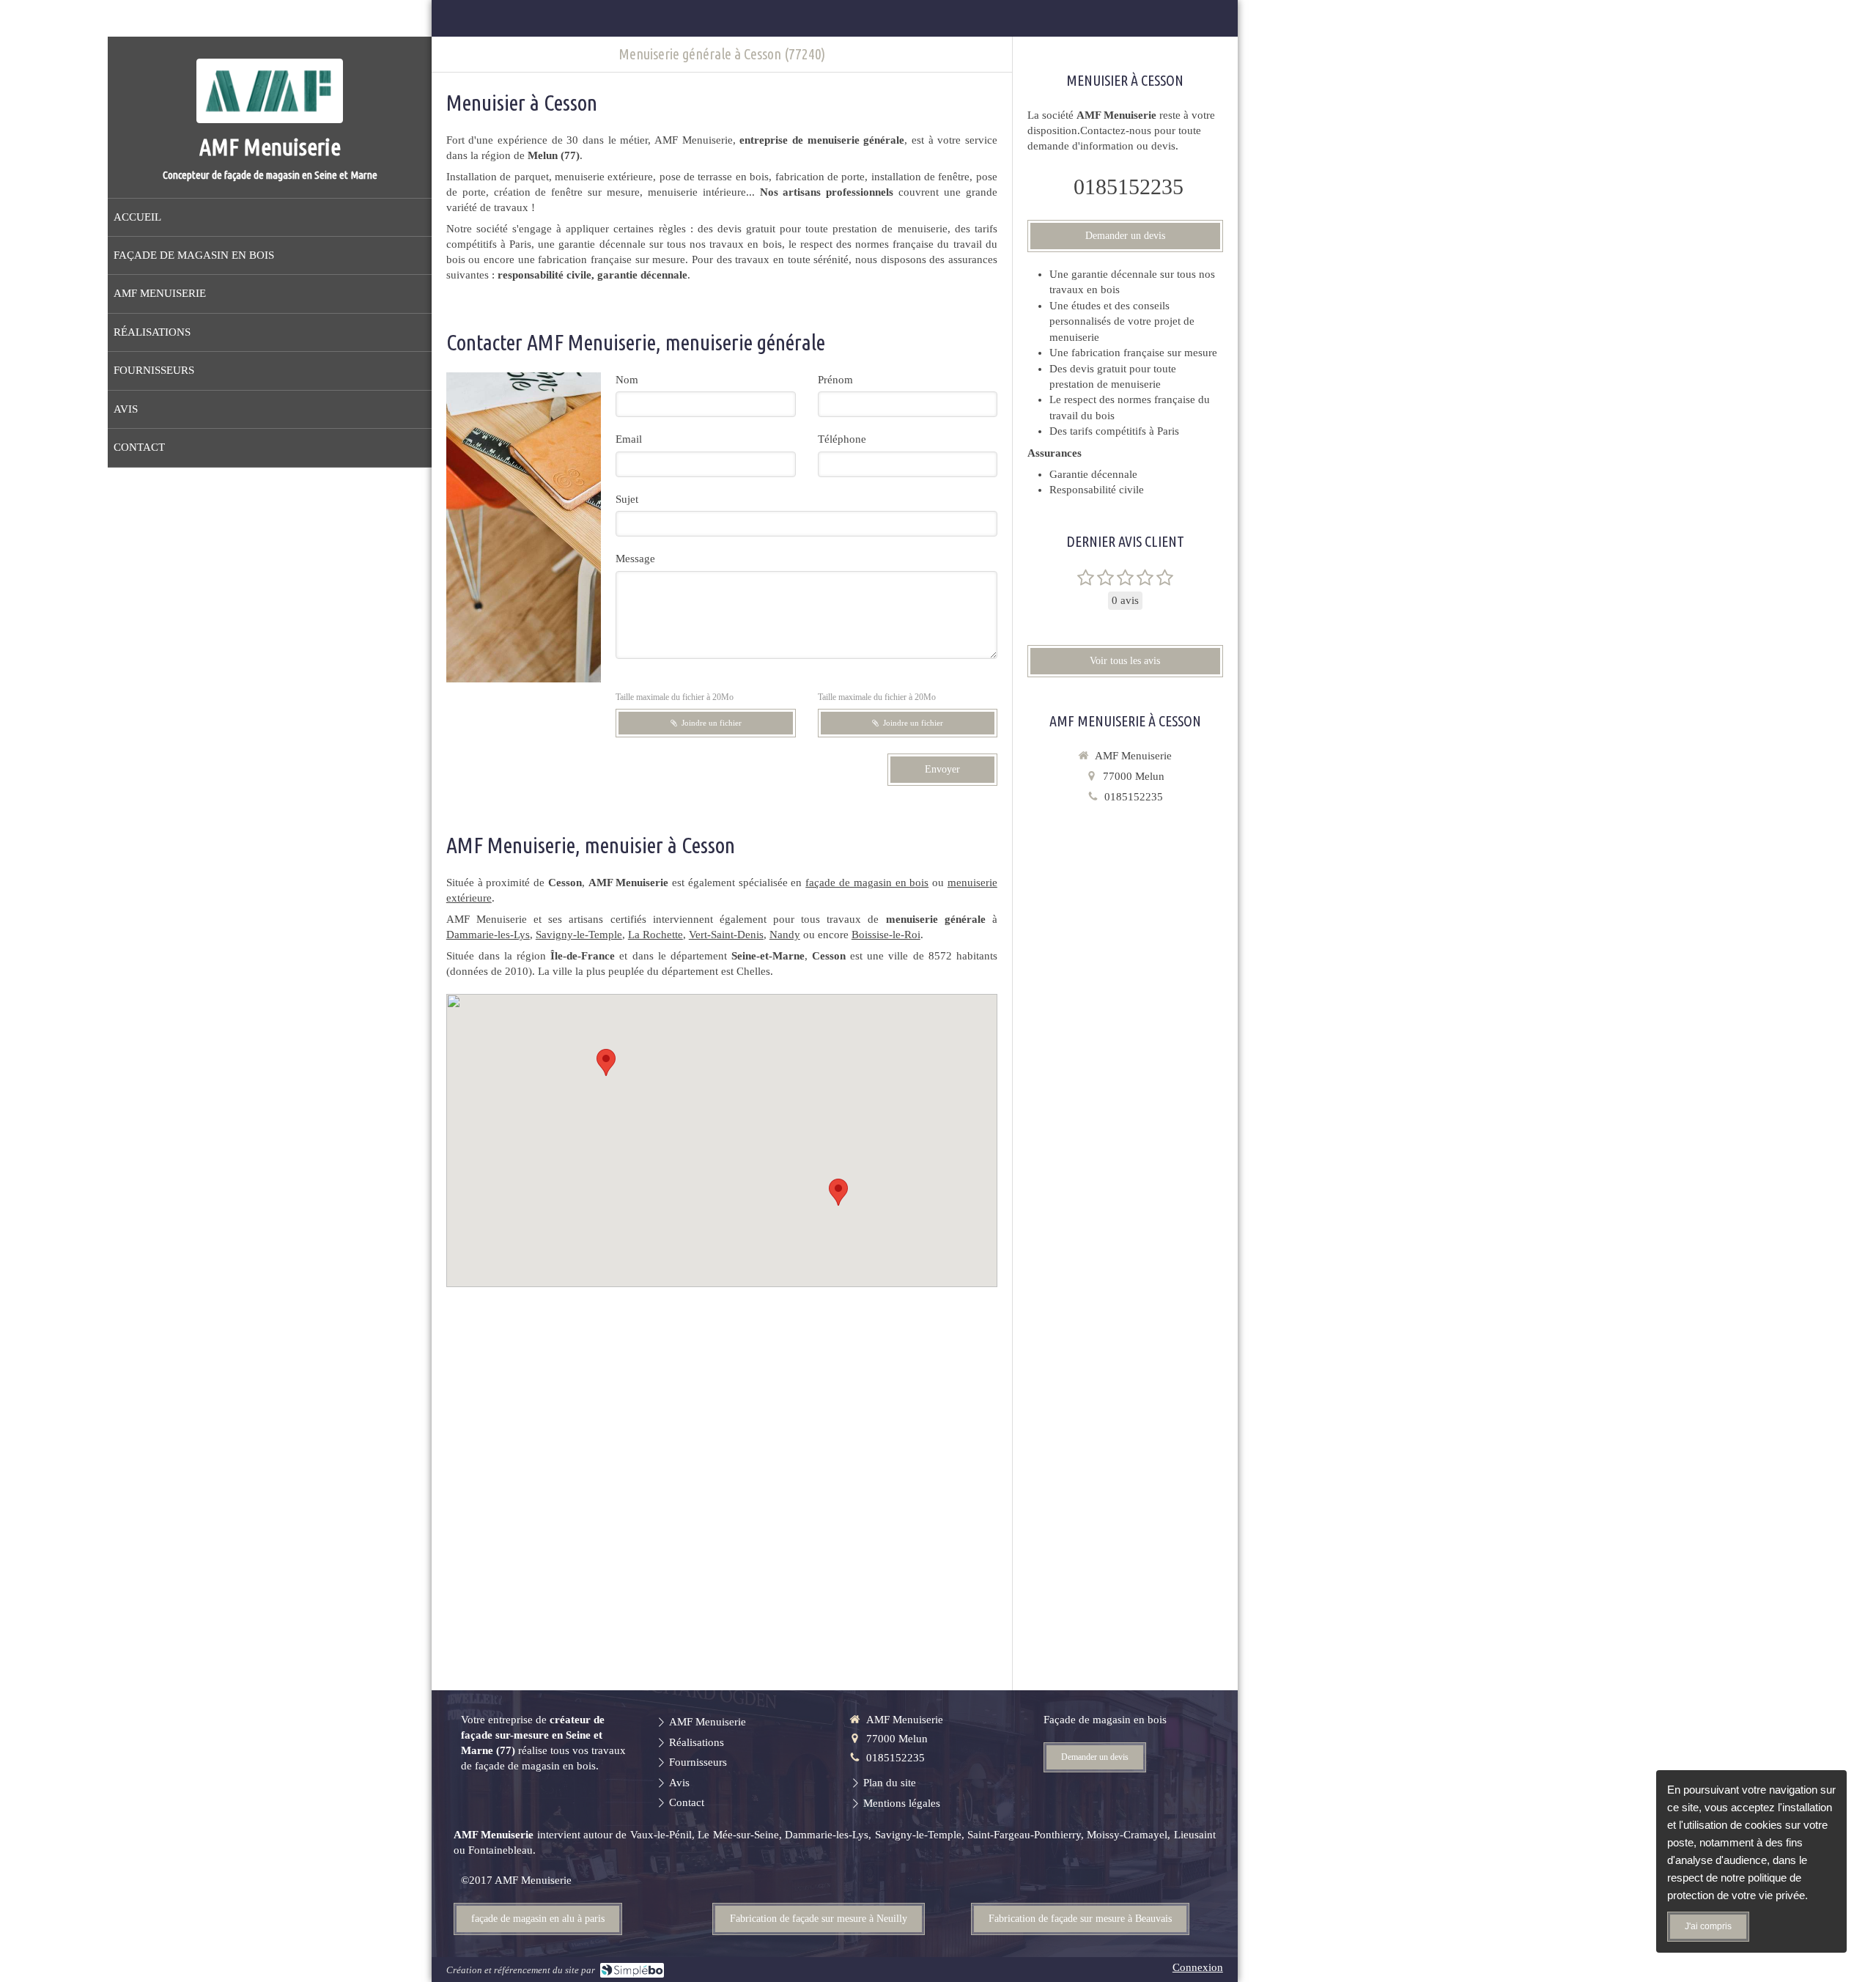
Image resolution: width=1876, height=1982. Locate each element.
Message (635, 559)
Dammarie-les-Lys (488, 935)
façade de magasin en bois (867, 883)
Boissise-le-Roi (886, 935)
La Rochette (656, 935)
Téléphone (842, 439)
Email (629, 439)
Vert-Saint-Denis (726, 935)
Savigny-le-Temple (579, 935)
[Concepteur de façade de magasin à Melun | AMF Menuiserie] (270, 91)
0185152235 (1129, 187)
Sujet (627, 499)
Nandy (785, 935)
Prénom (835, 380)
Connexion (1198, 1967)
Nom (627, 380)
